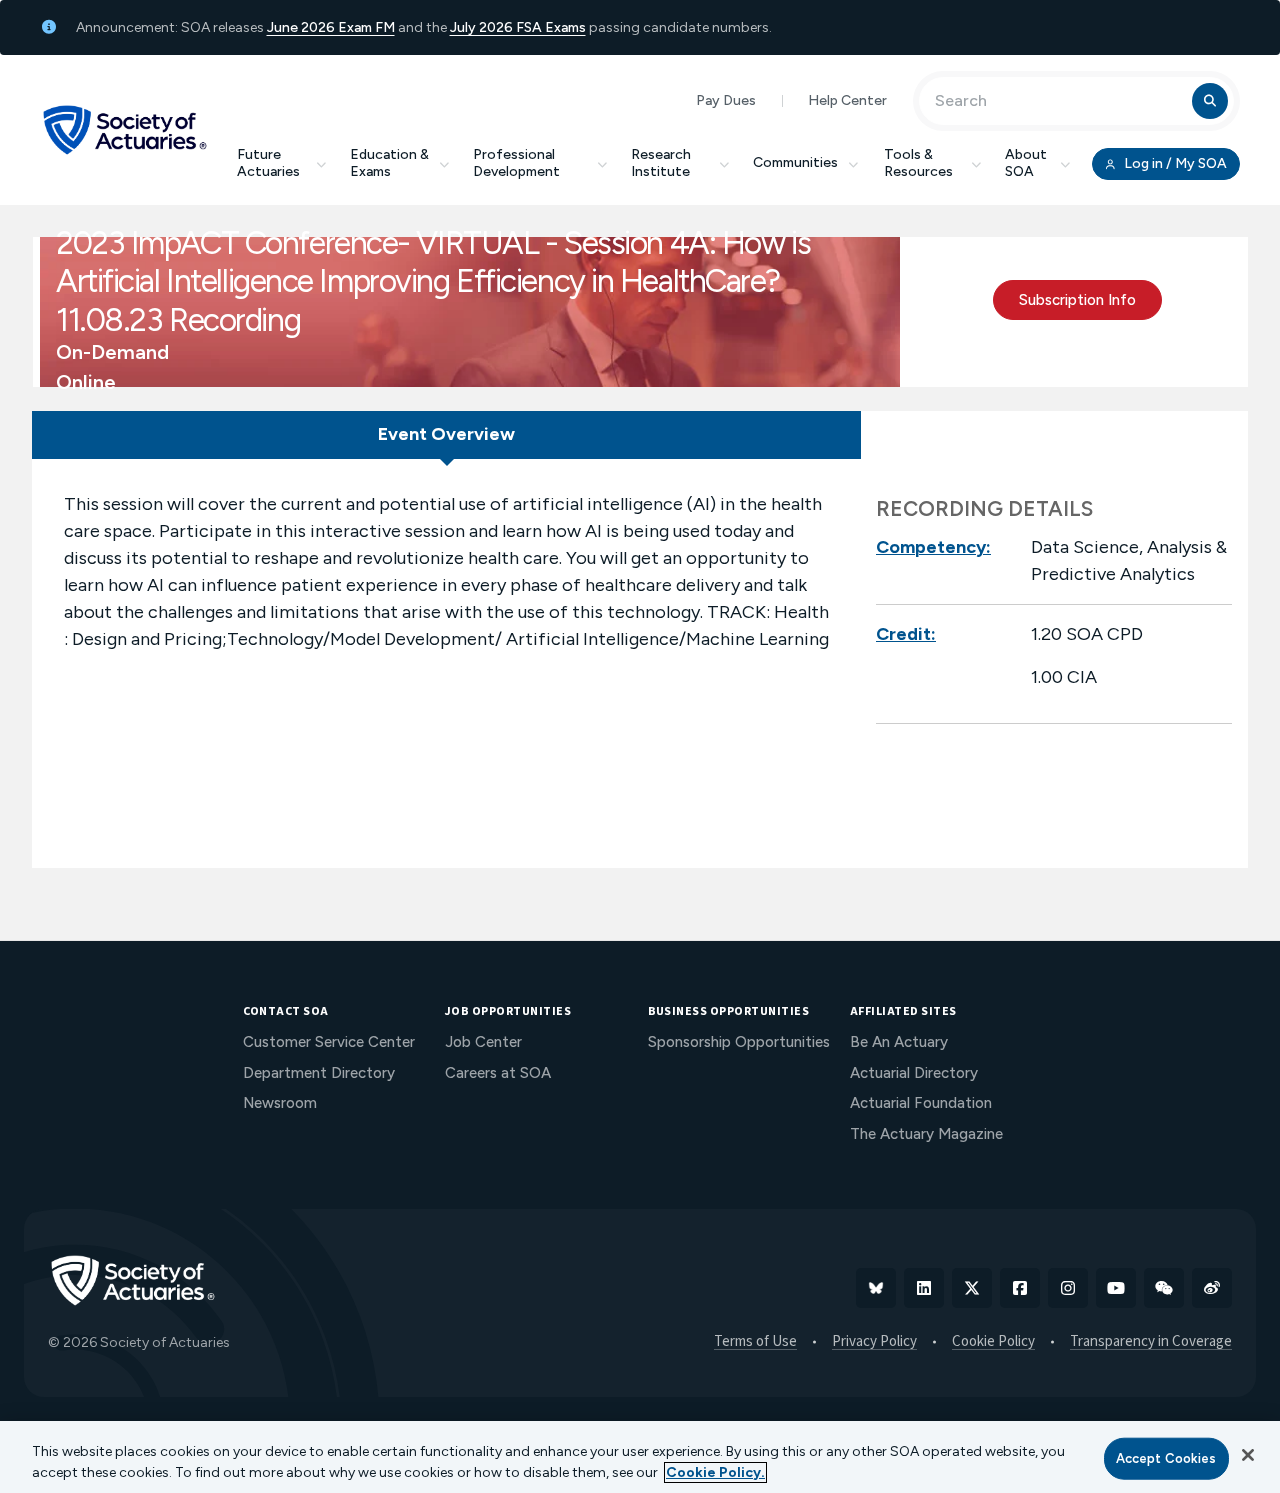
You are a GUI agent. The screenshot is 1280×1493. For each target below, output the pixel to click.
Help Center (847, 100)
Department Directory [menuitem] (319, 1073)
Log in (1174, 163)
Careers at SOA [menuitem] (498, 1073)
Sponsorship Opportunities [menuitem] (739, 1042)
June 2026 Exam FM (331, 27)
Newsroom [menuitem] (280, 1103)
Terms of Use (755, 1342)
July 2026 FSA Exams (518, 27)
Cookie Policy (993, 1342)
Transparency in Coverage (1151, 1342)
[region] (640, 1457)
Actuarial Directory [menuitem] (914, 1073)
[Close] (1248, 1455)
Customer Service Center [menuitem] (329, 1042)
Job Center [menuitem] (483, 1042)
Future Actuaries (268, 163)
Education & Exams (389, 163)
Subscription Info (1077, 300)
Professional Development (516, 163)
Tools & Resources (918, 163)
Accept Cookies (1166, 1458)
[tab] (446, 435)
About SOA (1026, 163)
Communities (795, 162)
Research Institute (661, 163)
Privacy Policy (874, 1342)
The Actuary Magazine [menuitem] (926, 1134)
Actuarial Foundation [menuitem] (921, 1103)
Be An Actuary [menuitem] (899, 1042)
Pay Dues (726, 100)
